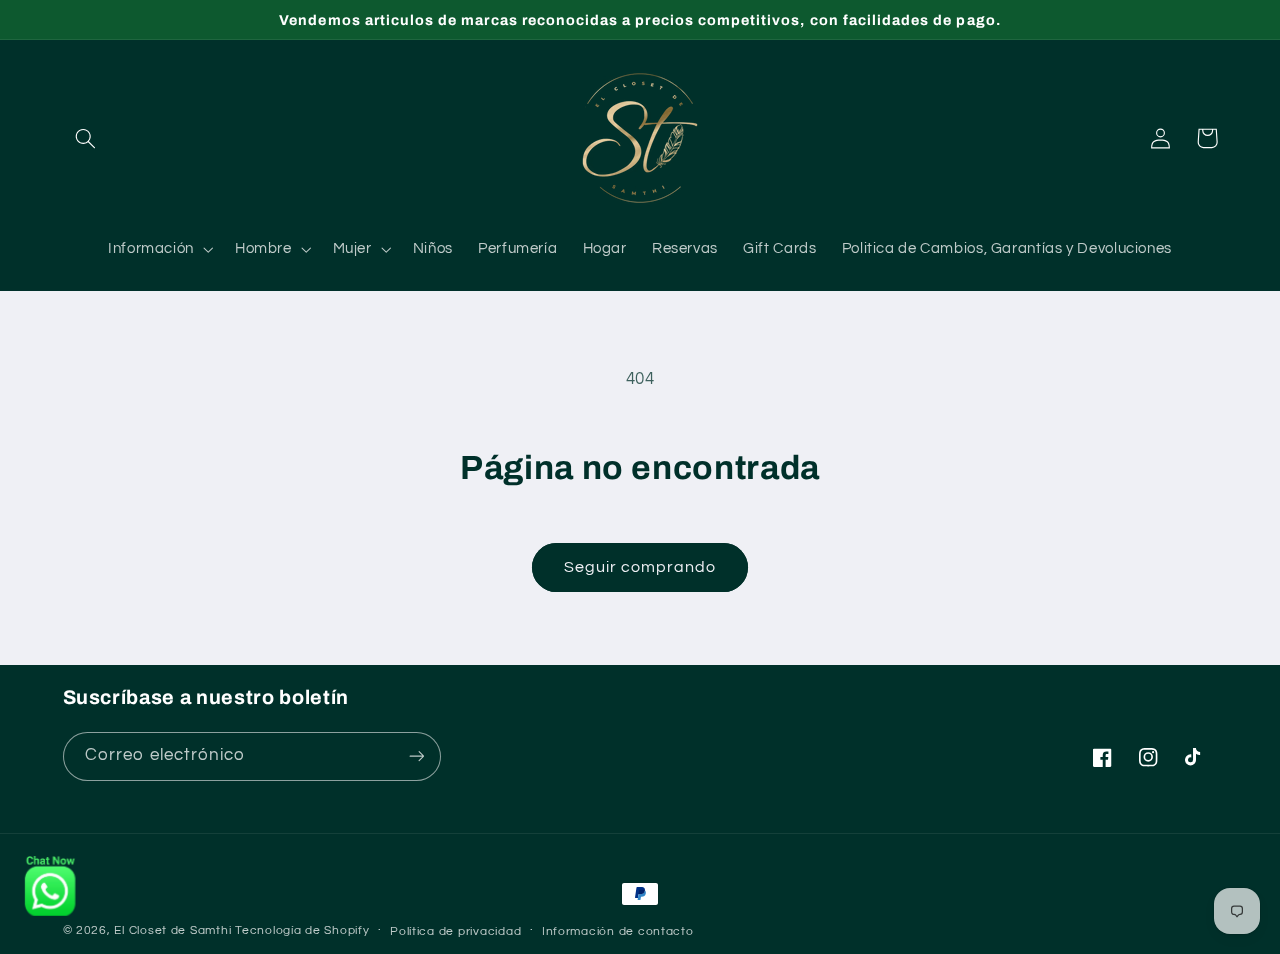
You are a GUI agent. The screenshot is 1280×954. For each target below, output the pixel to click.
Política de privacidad (455, 931)
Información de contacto (618, 931)
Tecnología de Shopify (302, 930)
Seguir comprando (640, 567)
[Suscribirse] (416, 756)
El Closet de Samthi (172, 930)
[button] (86, 138)
